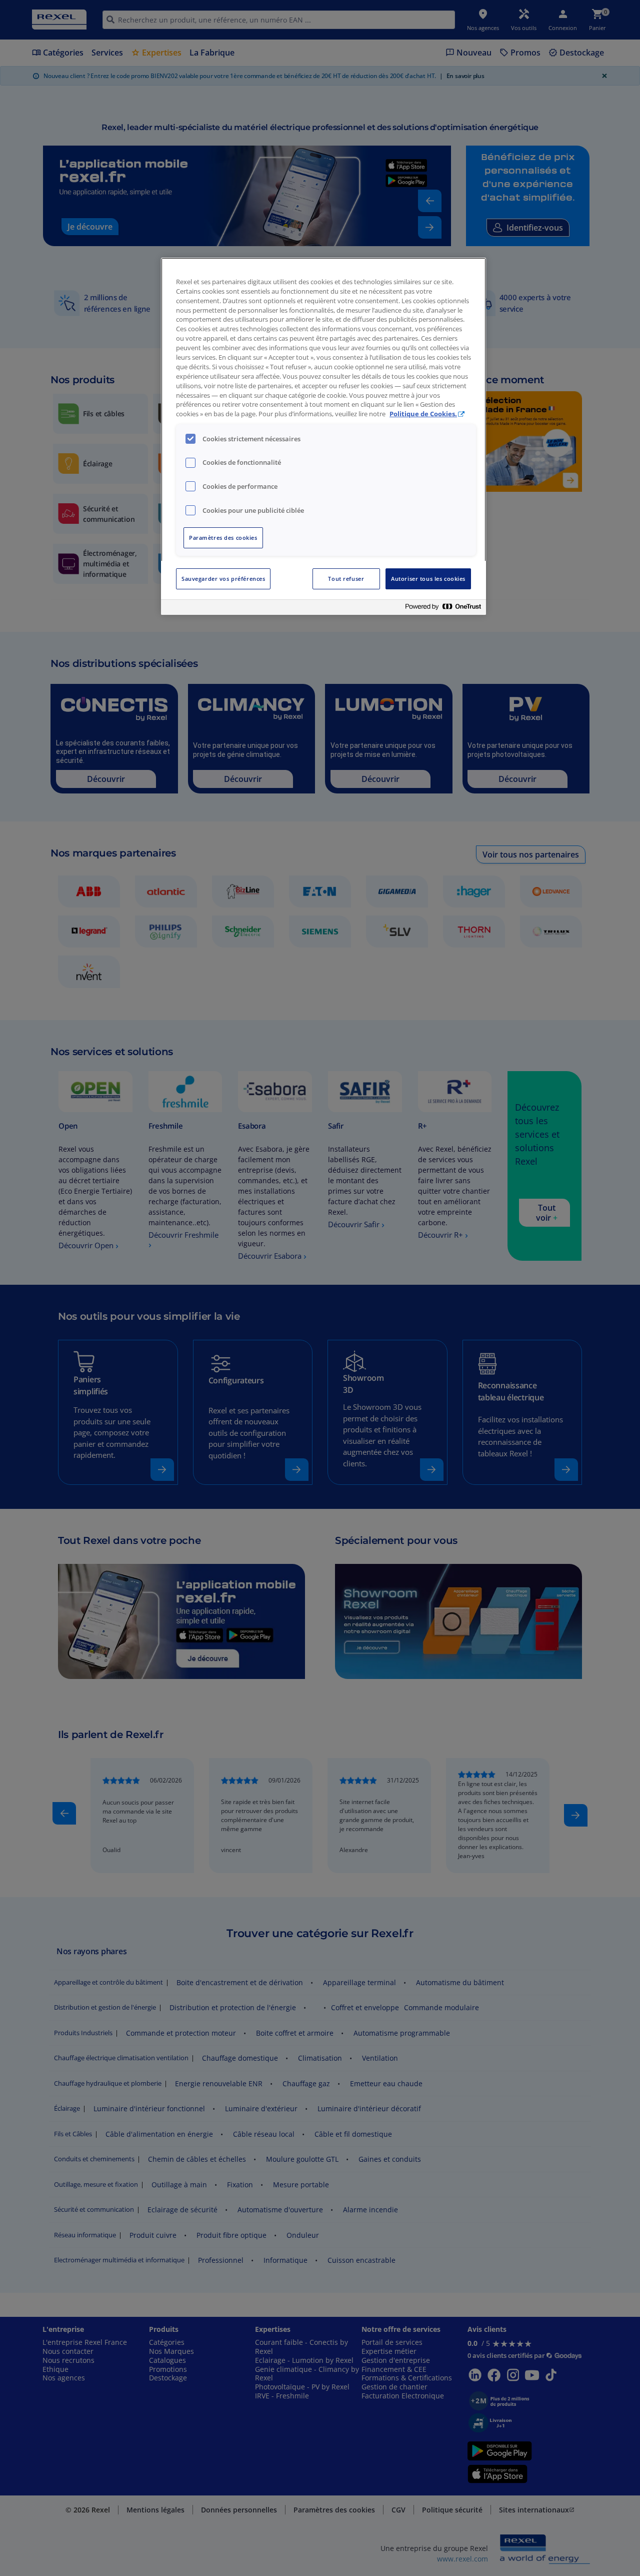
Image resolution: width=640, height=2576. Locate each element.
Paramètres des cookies (223, 538)
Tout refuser (346, 579)
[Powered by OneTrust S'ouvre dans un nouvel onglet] (443, 609)
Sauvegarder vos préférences (223, 579)
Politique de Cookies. (423, 414)
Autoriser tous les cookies (428, 579)
